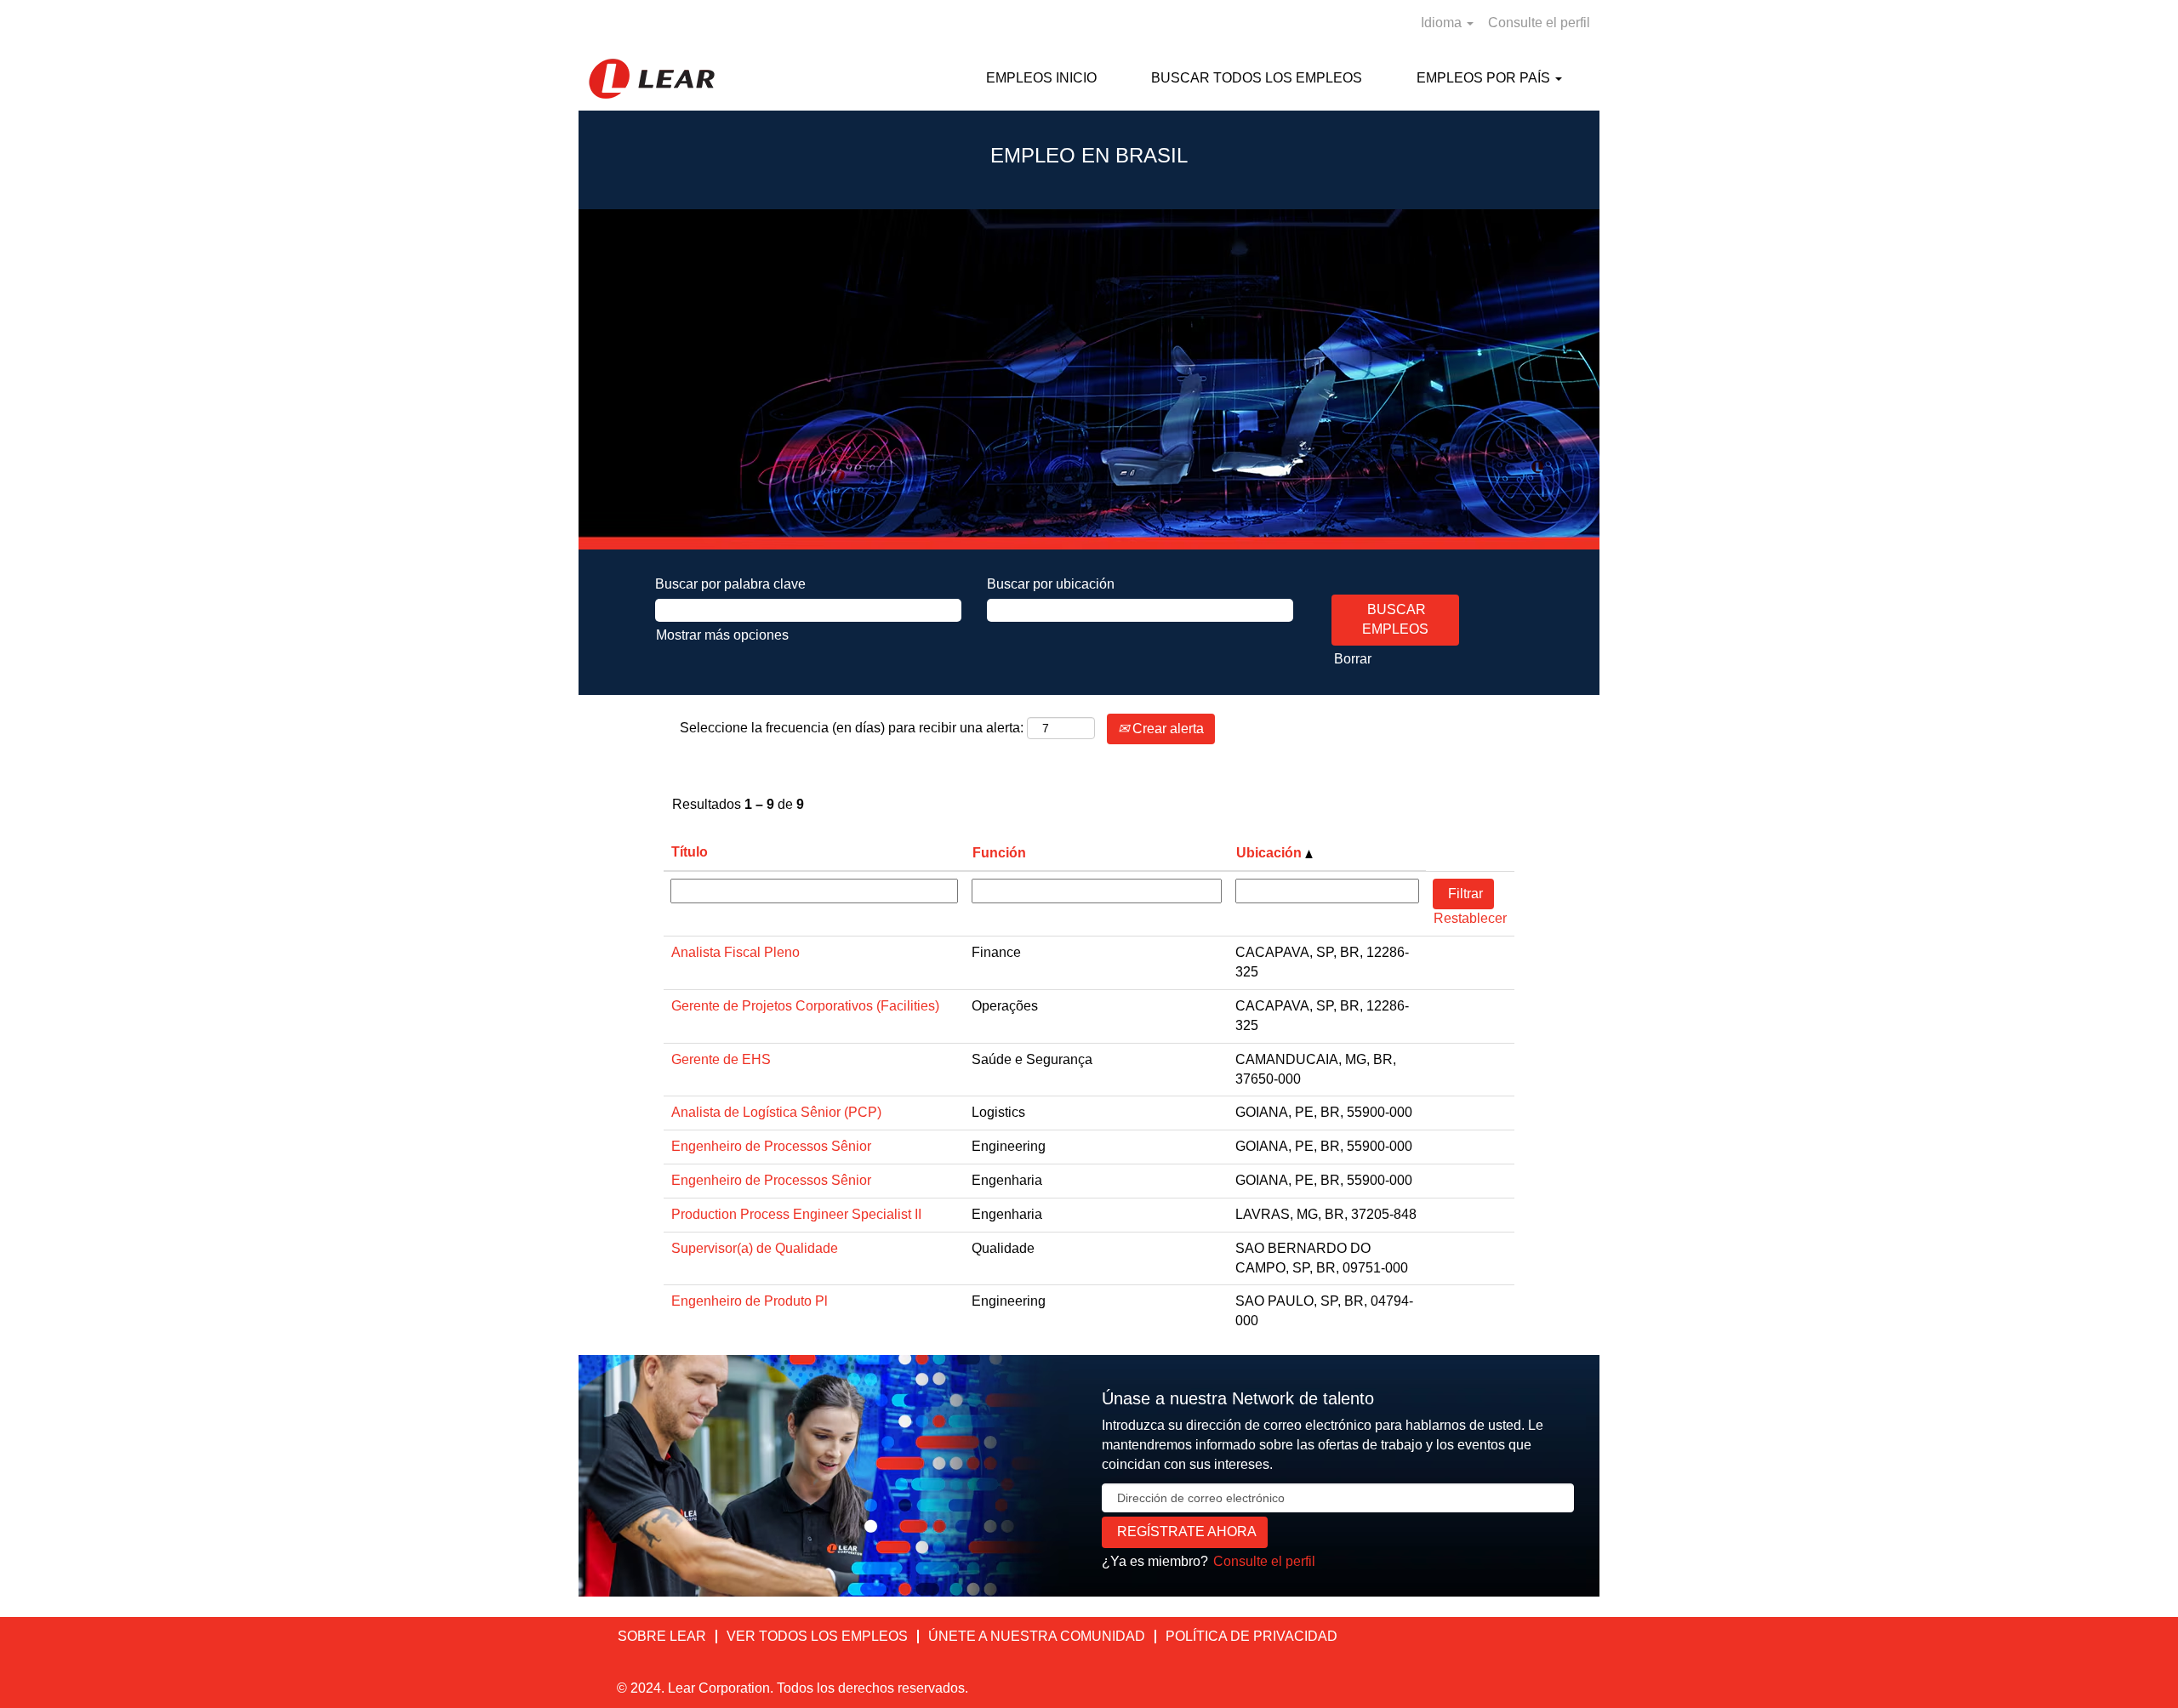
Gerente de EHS (721, 1059)
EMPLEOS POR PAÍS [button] (1485, 78)
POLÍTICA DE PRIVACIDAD (1251, 1636)
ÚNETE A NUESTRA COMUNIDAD (1037, 1636)
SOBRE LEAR (662, 1636)
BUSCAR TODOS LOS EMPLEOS (1257, 78)
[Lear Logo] (652, 79)
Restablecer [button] (1470, 918)
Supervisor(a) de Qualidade (755, 1248)
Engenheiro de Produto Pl (750, 1301)
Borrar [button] (1353, 659)
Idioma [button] (1443, 23)
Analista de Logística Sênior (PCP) (776, 1112)
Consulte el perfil (1539, 23)
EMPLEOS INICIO (1041, 78)
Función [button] (999, 853)
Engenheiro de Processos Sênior (771, 1146)
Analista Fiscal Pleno (736, 952)
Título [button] (690, 852)
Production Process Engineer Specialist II (796, 1214)
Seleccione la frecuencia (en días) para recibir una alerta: (852, 728)
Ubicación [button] (1271, 853)
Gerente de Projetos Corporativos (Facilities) (805, 1006)
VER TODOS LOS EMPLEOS (817, 1636)
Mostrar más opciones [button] (722, 635)
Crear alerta (1166, 729)
